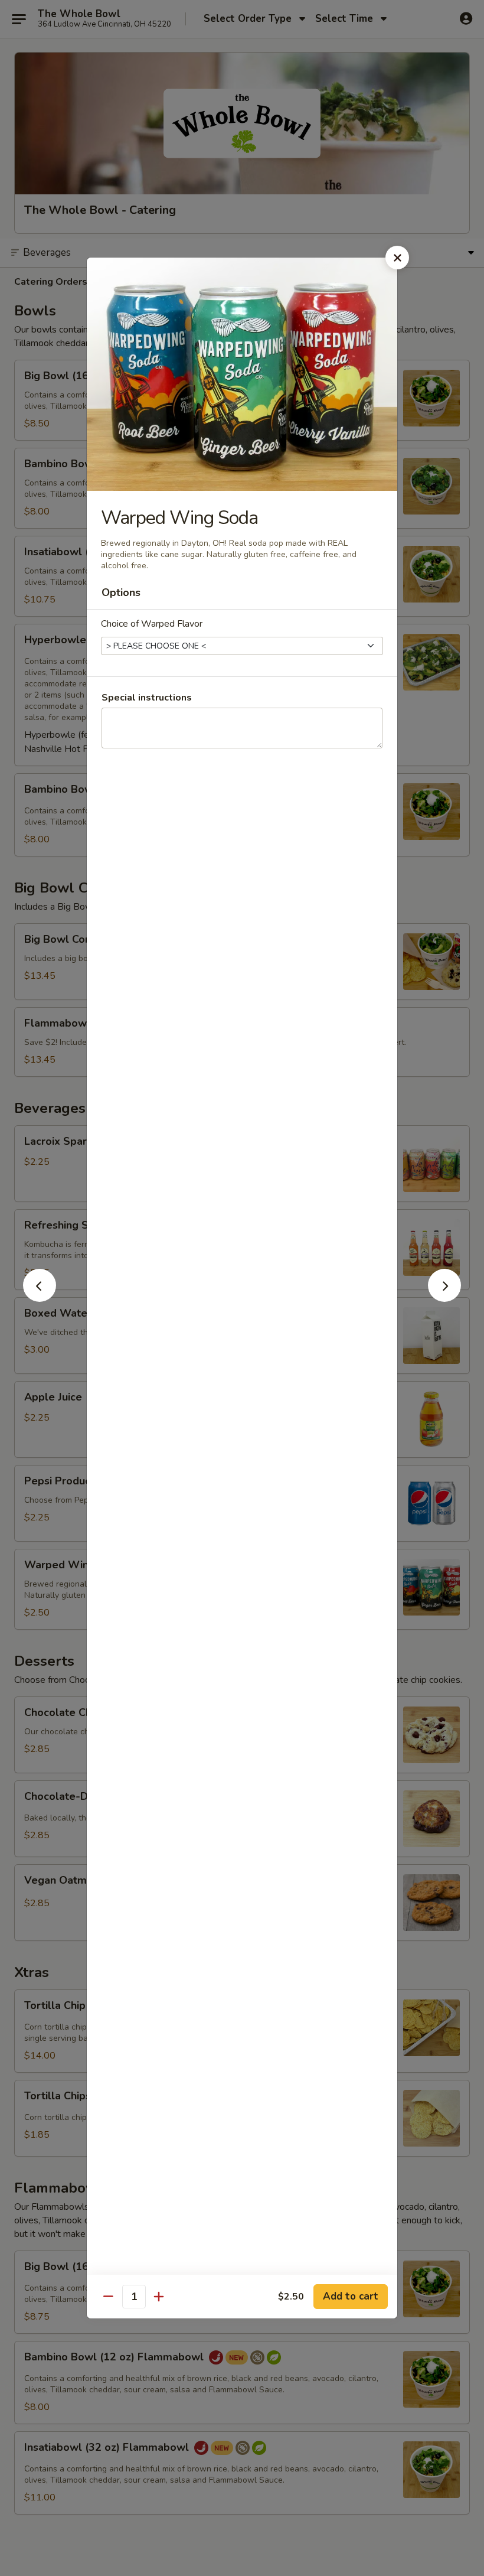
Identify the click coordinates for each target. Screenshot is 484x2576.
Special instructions (147, 698)
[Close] (397, 258)
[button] (40, 1298)
